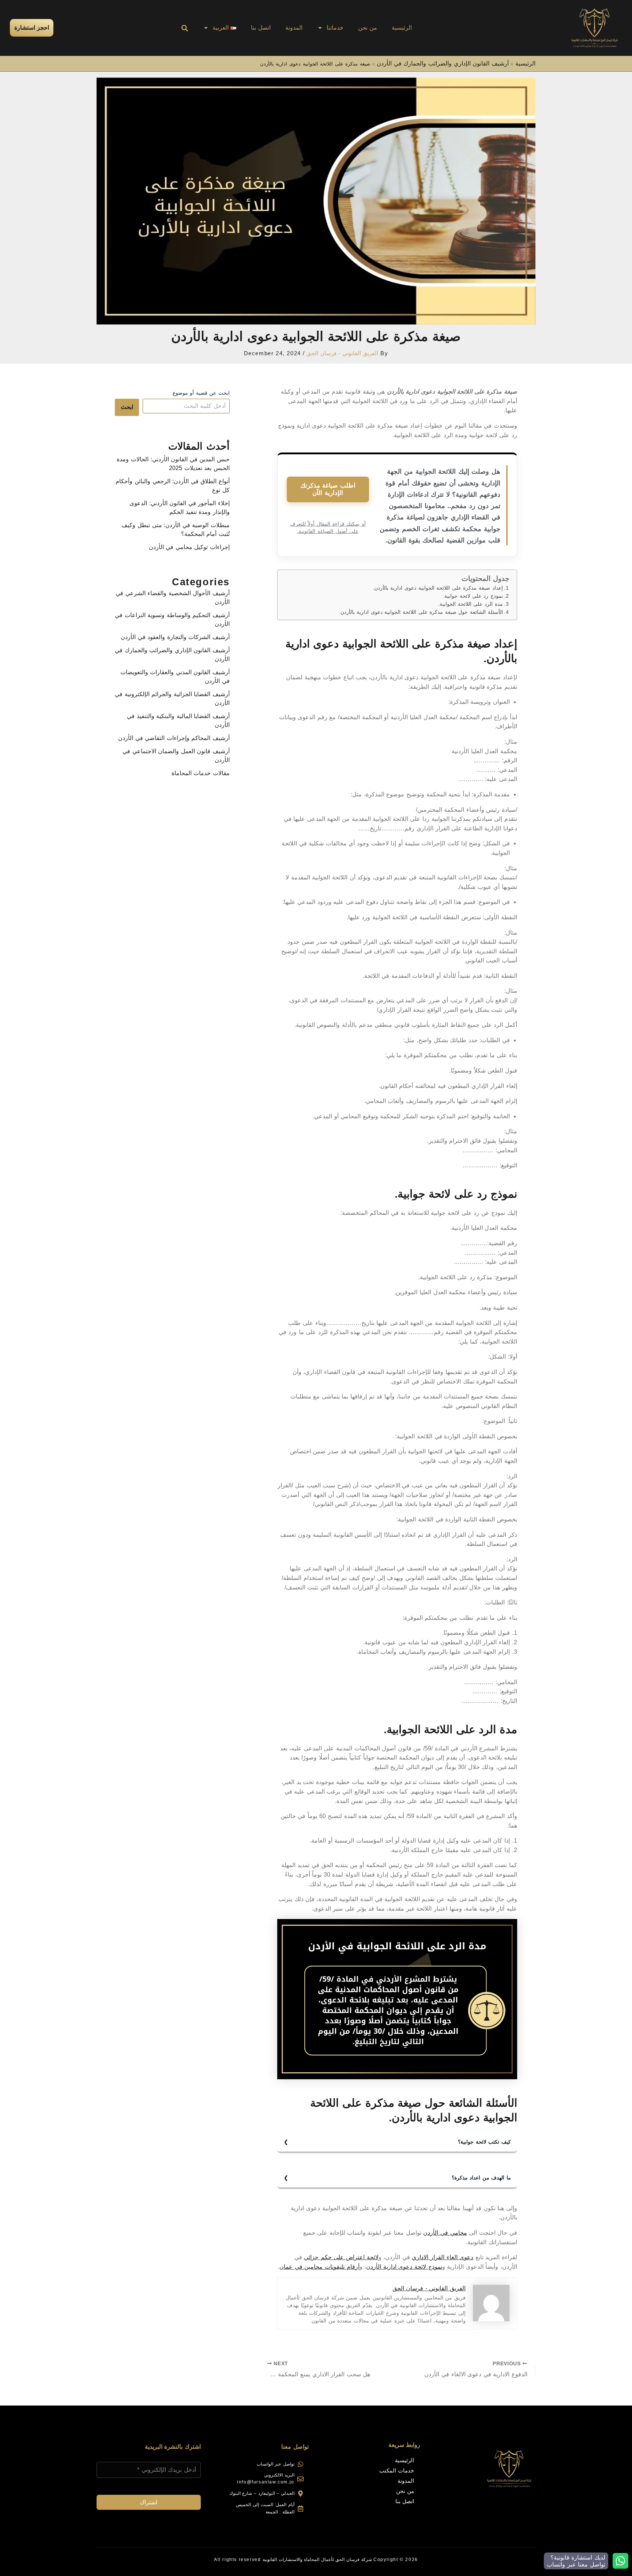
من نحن (368, 28)
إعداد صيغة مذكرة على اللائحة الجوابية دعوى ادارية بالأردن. (438, 588)
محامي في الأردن (445, 2233)
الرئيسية (402, 28)
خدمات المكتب (397, 2470)
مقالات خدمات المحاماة (201, 773)
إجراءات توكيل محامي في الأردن (189, 547)
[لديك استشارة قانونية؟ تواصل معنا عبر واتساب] (620, 2561)
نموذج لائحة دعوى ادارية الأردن (404, 2267)
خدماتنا (335, 28)
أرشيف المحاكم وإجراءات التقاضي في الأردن (174, 738)
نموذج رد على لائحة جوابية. (473, 596)
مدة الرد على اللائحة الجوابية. (470, 604)
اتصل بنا (261, 28)
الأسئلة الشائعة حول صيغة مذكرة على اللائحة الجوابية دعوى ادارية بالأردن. (421, 612)
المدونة (294, 28)
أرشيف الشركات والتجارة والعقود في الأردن (175, 637)
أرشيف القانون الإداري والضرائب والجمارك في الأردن (443, 63)
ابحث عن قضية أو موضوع (201, 393)
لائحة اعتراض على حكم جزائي (341, 2257)
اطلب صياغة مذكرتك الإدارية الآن (328, 489)
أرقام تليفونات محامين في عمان (319, 2267)
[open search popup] (185, 28)
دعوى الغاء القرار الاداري (443, 2257)
